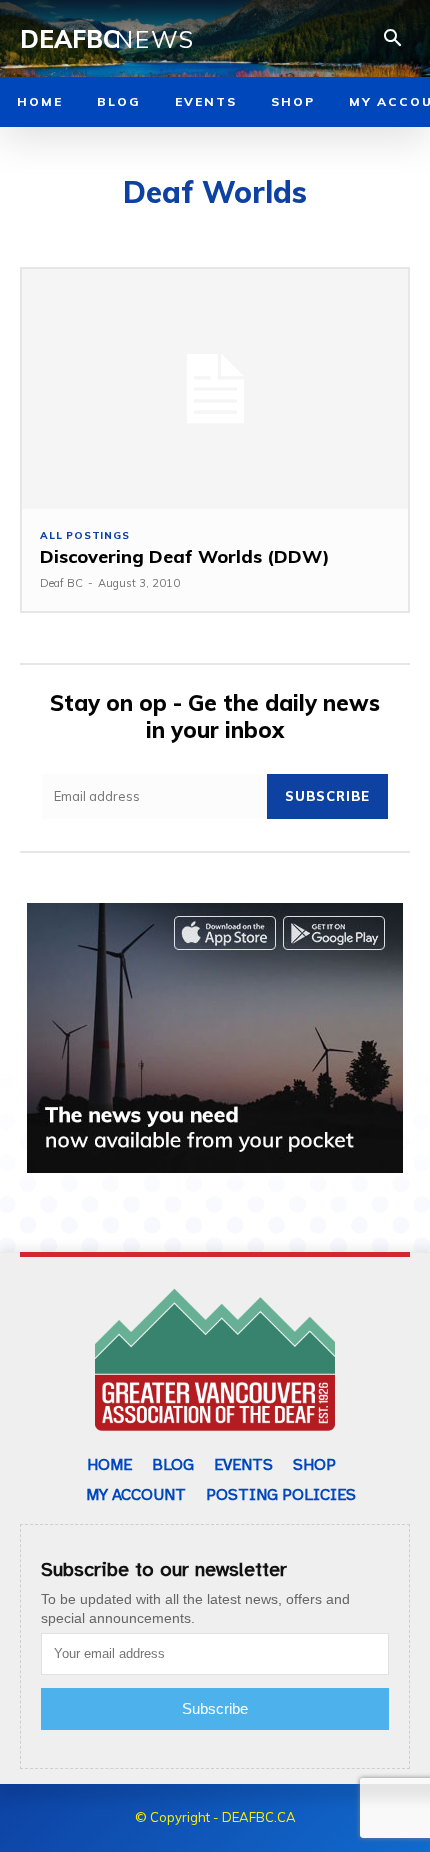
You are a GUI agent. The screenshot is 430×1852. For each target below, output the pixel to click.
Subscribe (327, 796)
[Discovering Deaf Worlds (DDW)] (215, 388)
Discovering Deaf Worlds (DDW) (185, 556)
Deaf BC (61, 583)
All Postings (85, 536)
